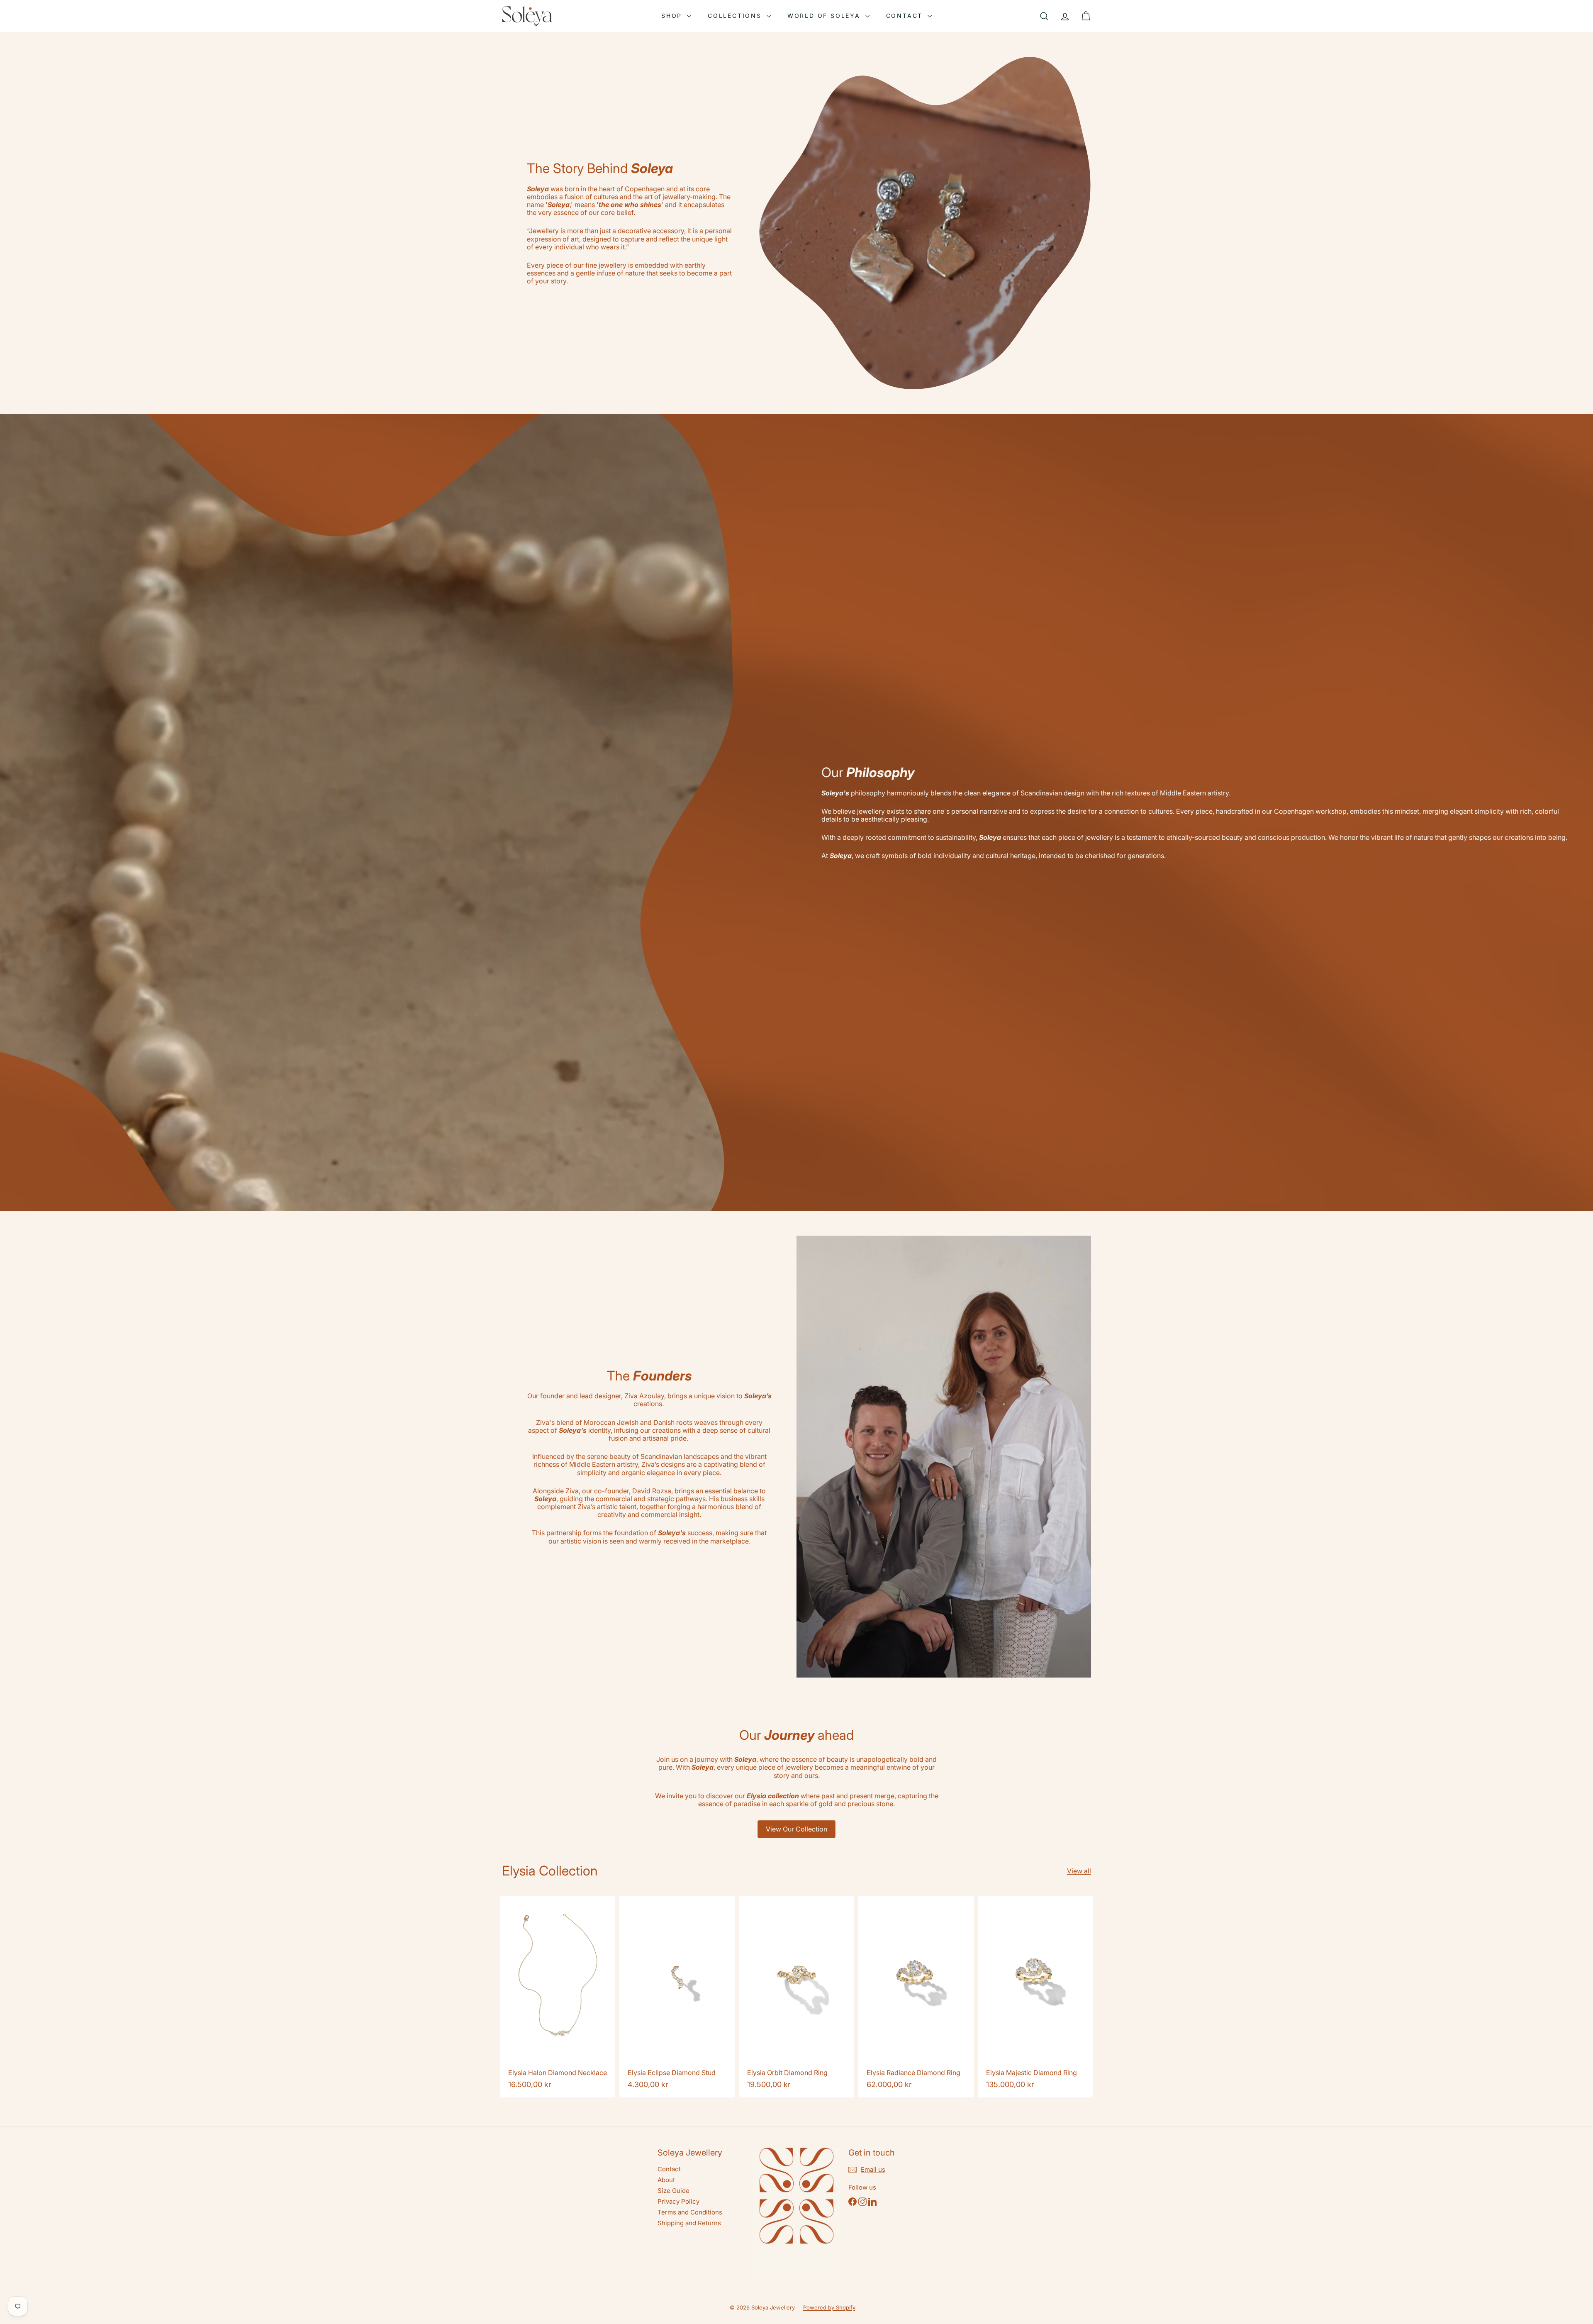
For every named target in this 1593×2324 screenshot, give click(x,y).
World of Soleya (825, 16)
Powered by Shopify (829, 2307)
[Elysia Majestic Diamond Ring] (1035, 1997)
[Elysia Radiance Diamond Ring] (916, 1997)
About (666, 2180)
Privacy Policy (678, 2201)
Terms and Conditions (690, 2212)
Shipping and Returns (689, 2223)
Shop (673, 16)
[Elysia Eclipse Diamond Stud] (677, 1997)
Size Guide (673, 2191)
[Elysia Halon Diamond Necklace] (558, 1997)
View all (1079, 1871)
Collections (736, 16)
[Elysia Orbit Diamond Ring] (796, 1997)
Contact (906, 16)
